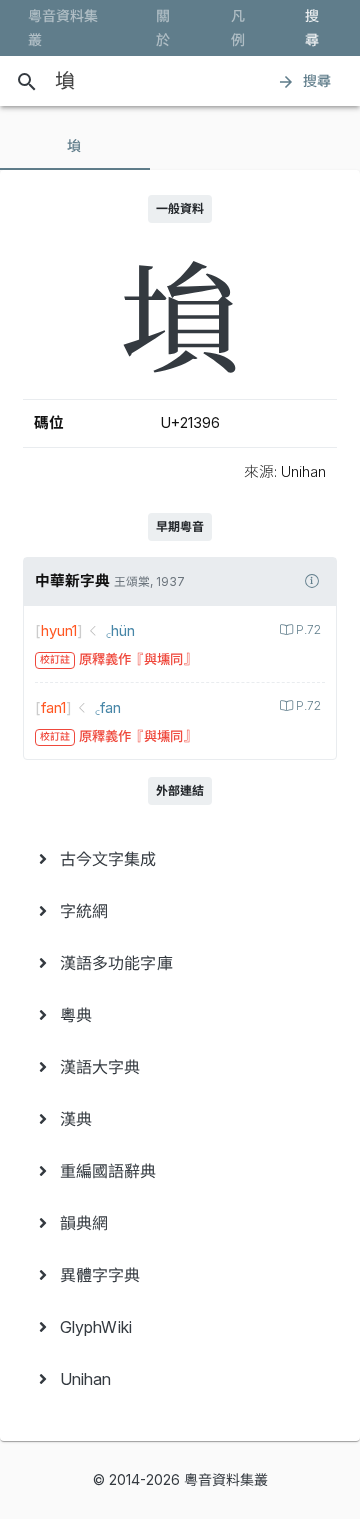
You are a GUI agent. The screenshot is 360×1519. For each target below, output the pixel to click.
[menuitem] (180, 859)
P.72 (308, 630)
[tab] (75, 146)
